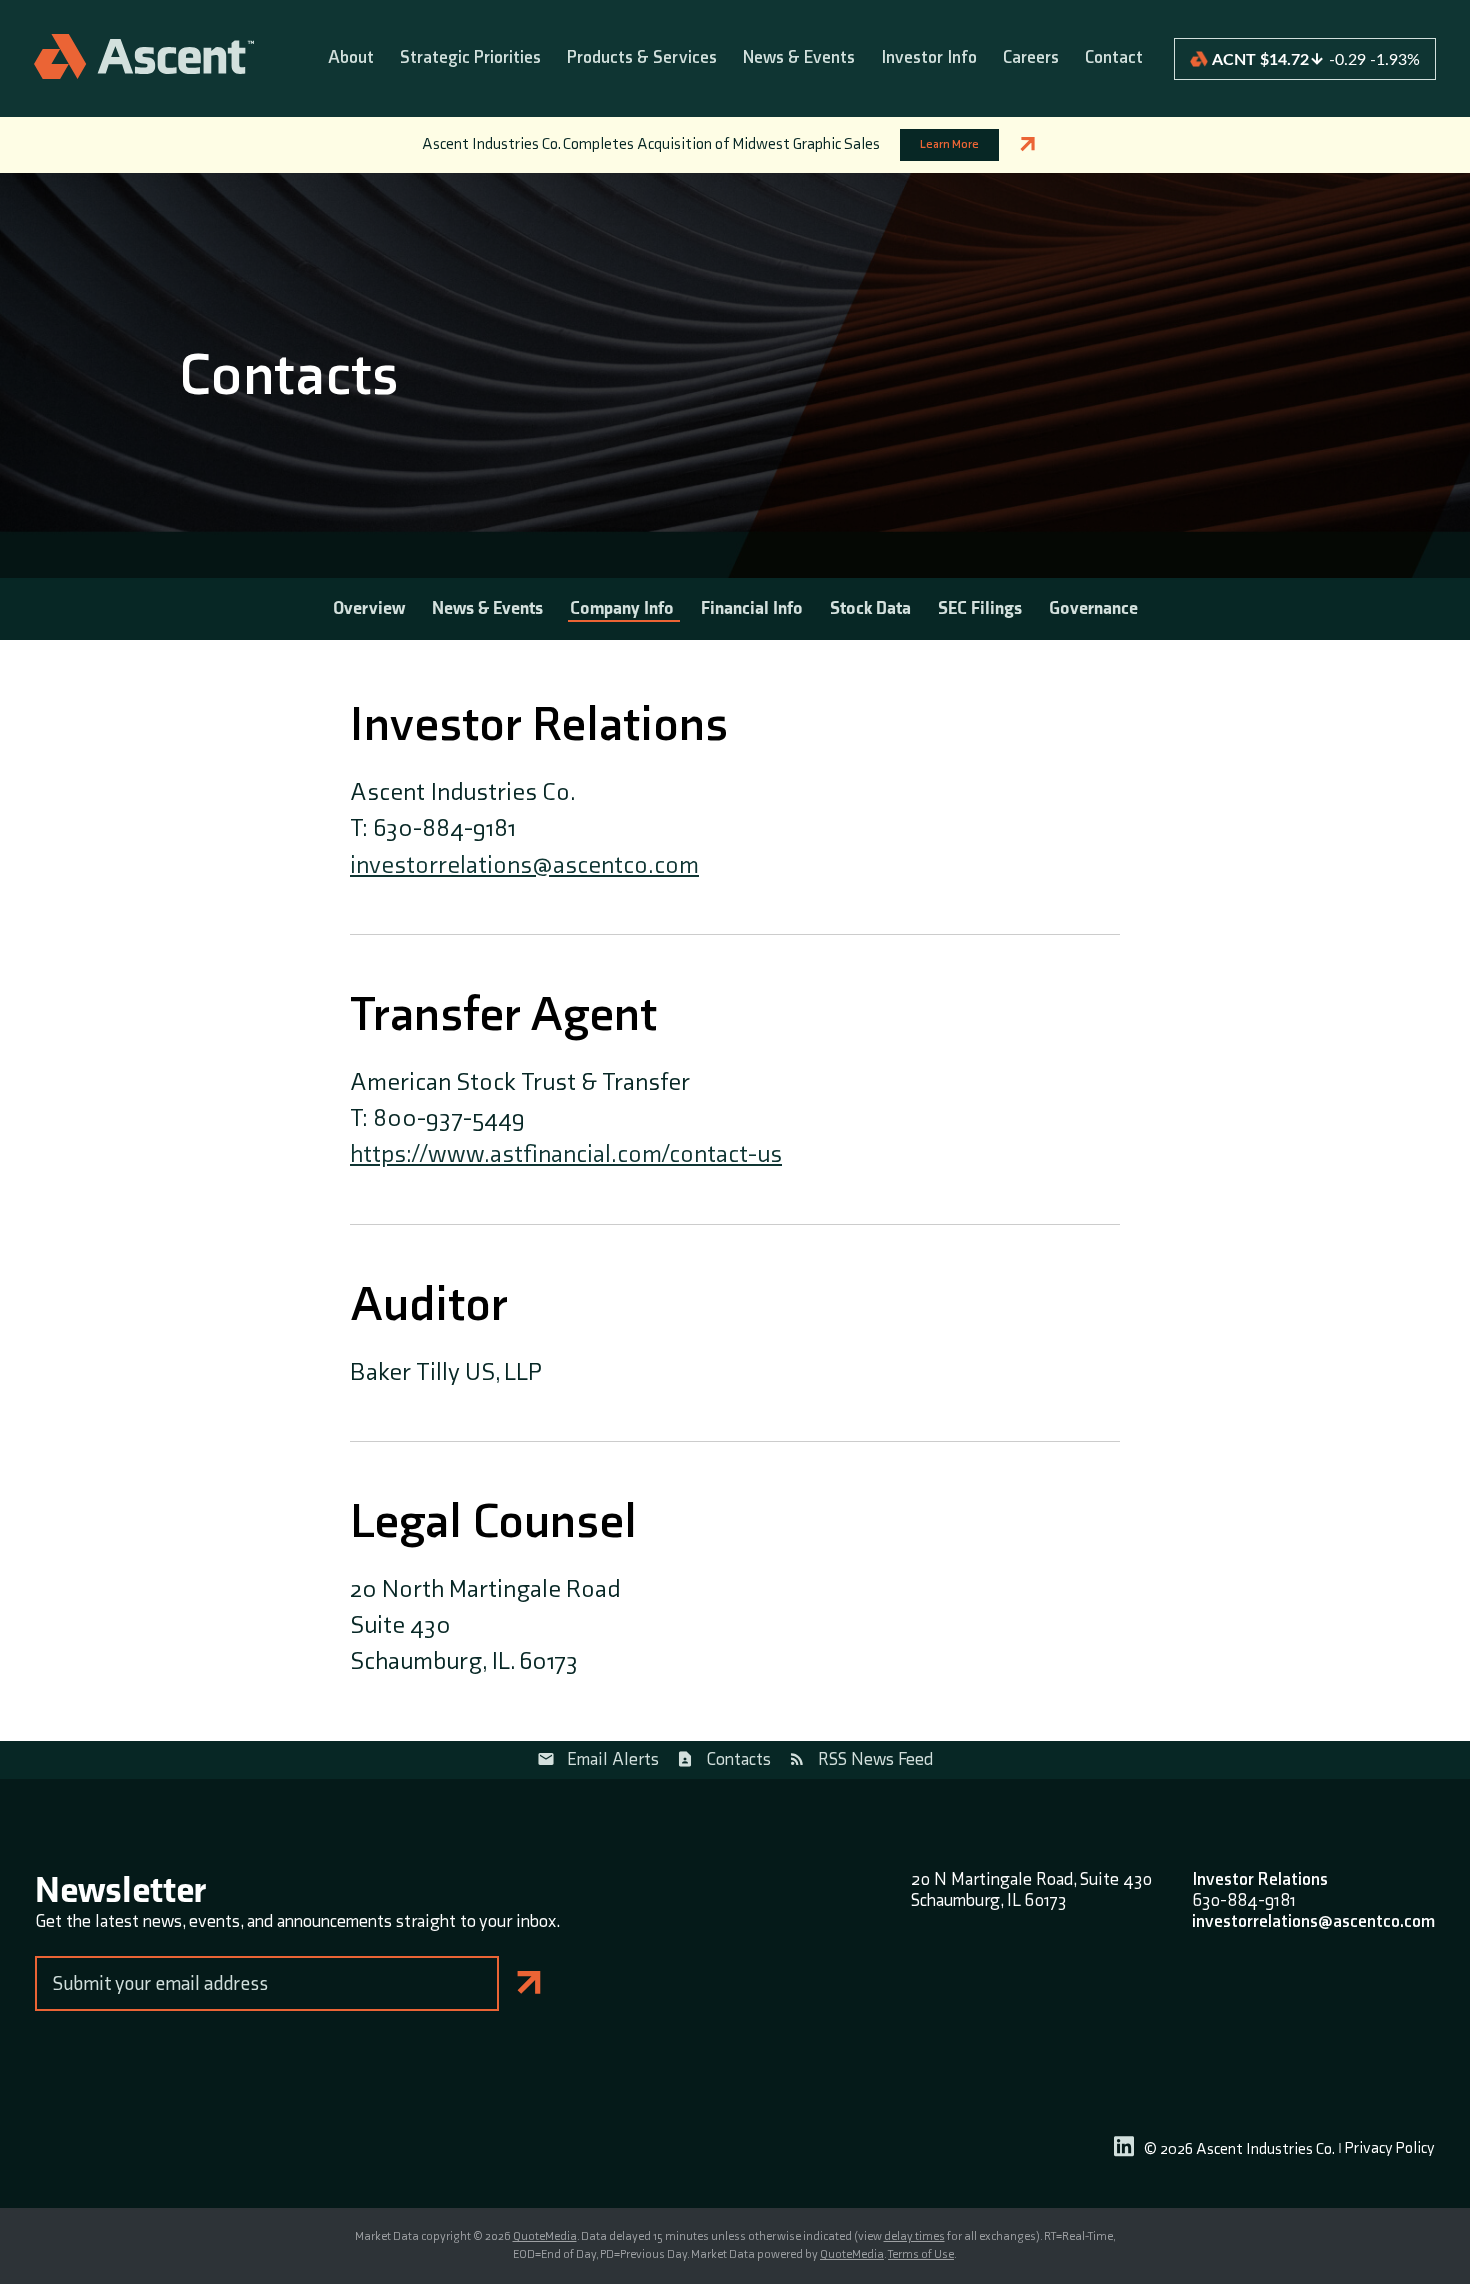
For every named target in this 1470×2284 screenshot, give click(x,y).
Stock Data (870, 608)
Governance (1093, 608)
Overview (369, 608)
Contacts (738, 1759)
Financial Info (752, 608)
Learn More (949, 144)
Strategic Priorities (470, 58)
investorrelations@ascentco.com (524, 865)
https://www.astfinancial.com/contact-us (566, 1154)
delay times (914, 2236)
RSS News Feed (875, 1759)
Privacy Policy (1390, 2149)
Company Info (622, 608)
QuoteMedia (545, 2236)
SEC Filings (980, 608)
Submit (529, 1983)
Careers (1031, 58)
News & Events (799, 58)
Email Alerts (613, 1759)
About (351, 58)
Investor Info (929, 58)
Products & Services (642, 58)
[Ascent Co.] (144, 58)
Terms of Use (921, 2254)
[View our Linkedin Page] (1124, 2149)
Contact (1114, 58)
